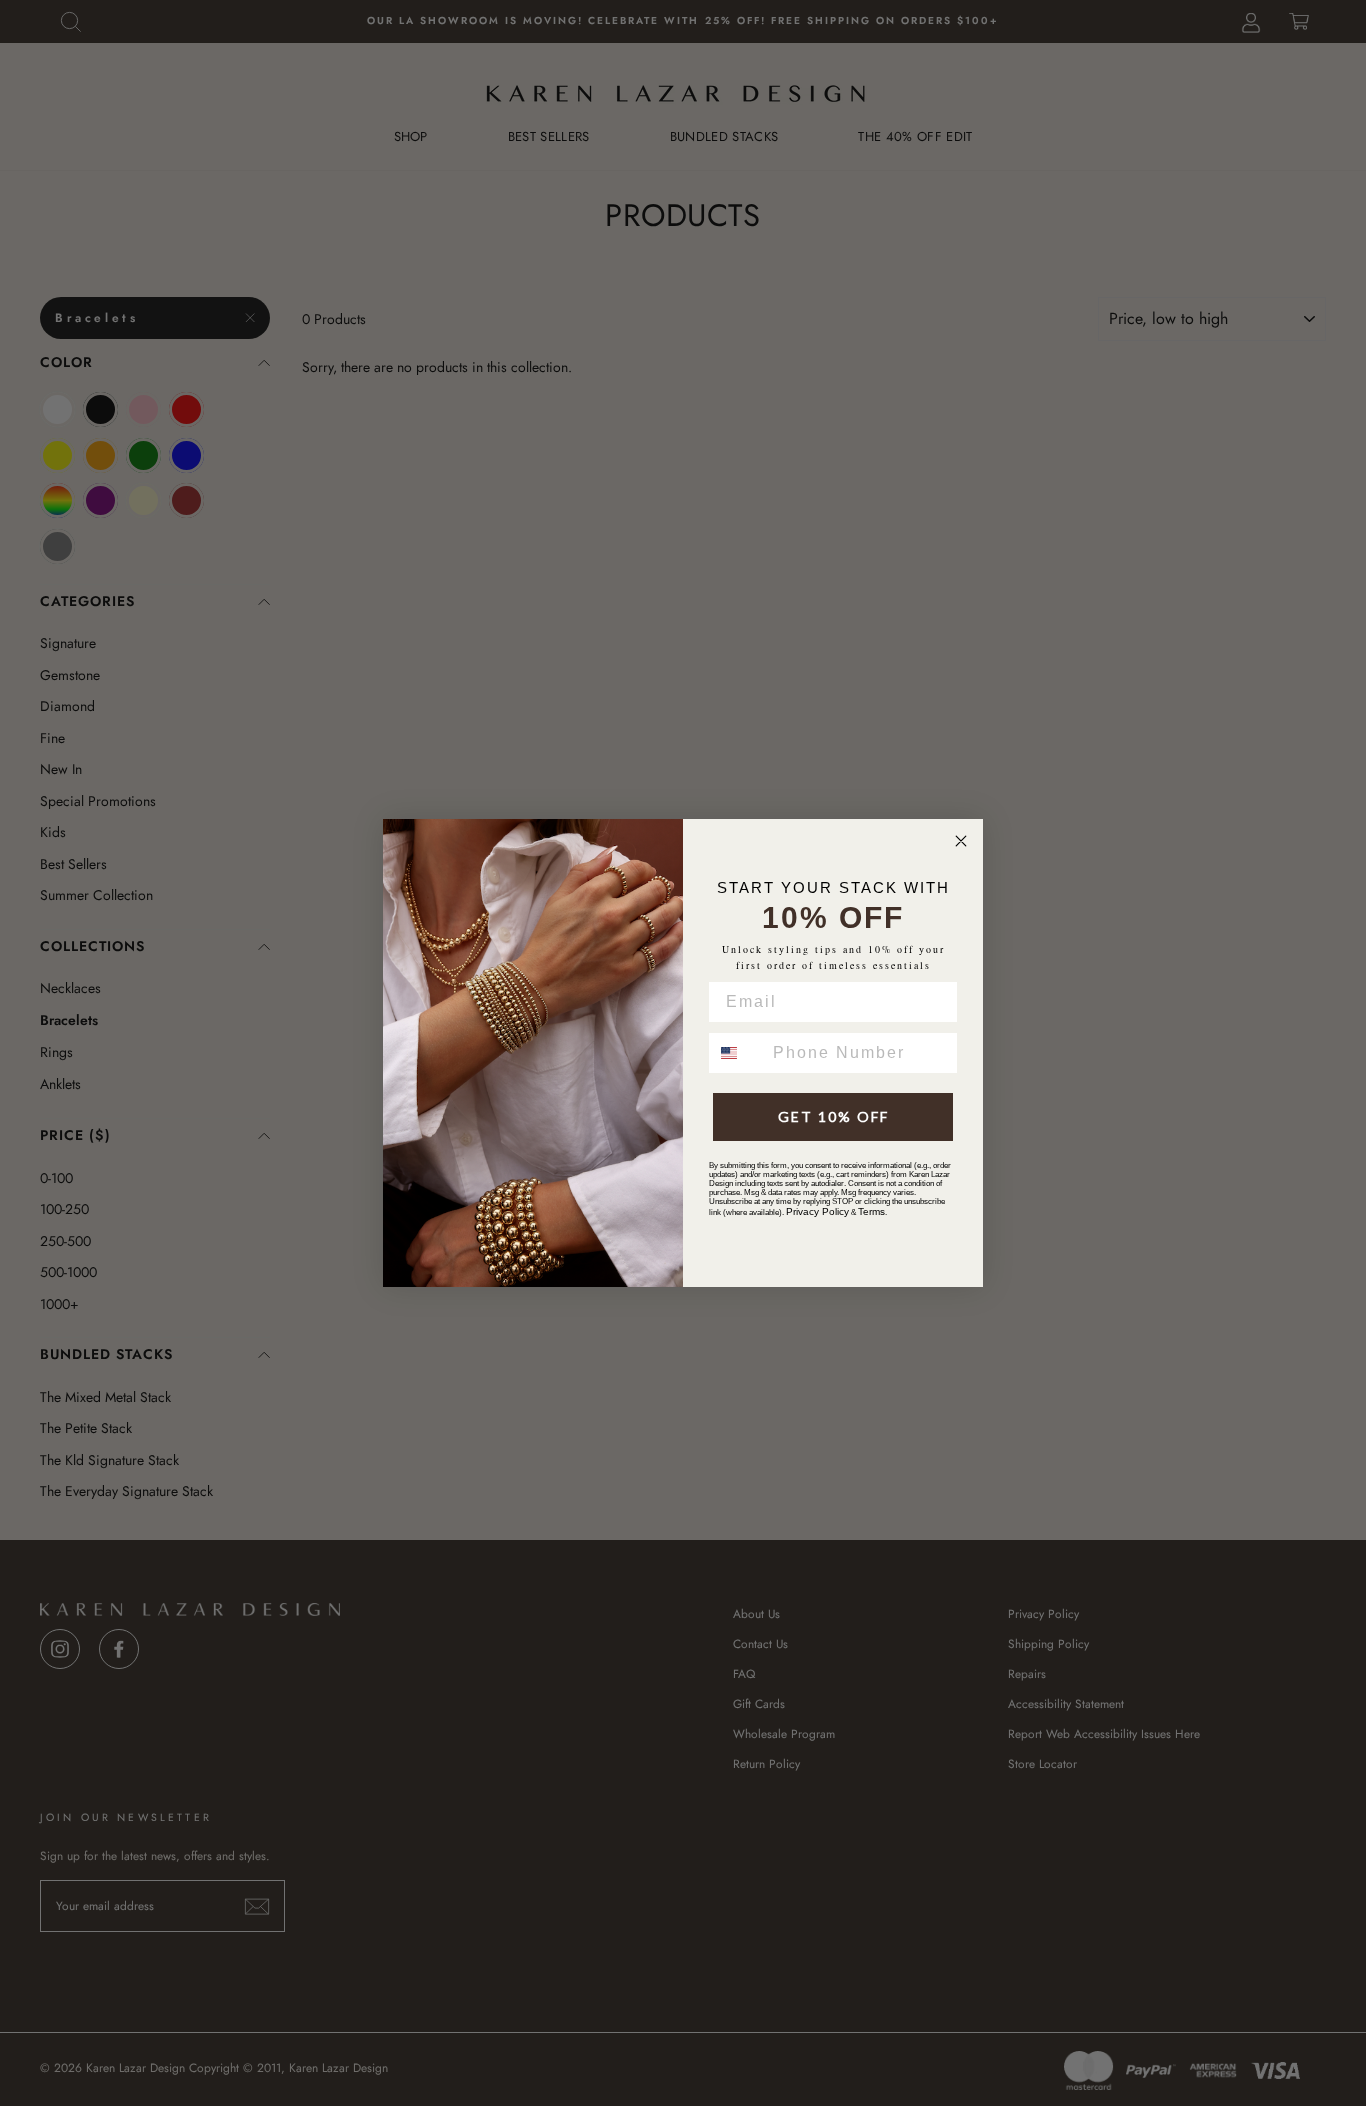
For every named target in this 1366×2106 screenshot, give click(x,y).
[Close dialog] (961, 841)
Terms (871, 1211)
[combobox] (736, 1053)
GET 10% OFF (833, 1116)
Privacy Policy (817, 1211)
